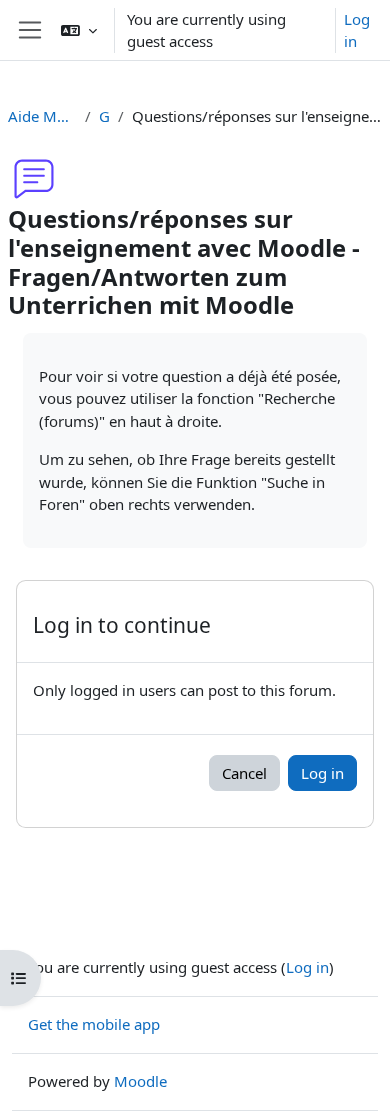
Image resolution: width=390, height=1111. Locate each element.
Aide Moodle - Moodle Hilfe (42, 116)
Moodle (140, 1081)
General (104, 116)
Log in (357, 30)
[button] (79, 30)
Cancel (244, 773)
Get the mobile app (94, 1024)
